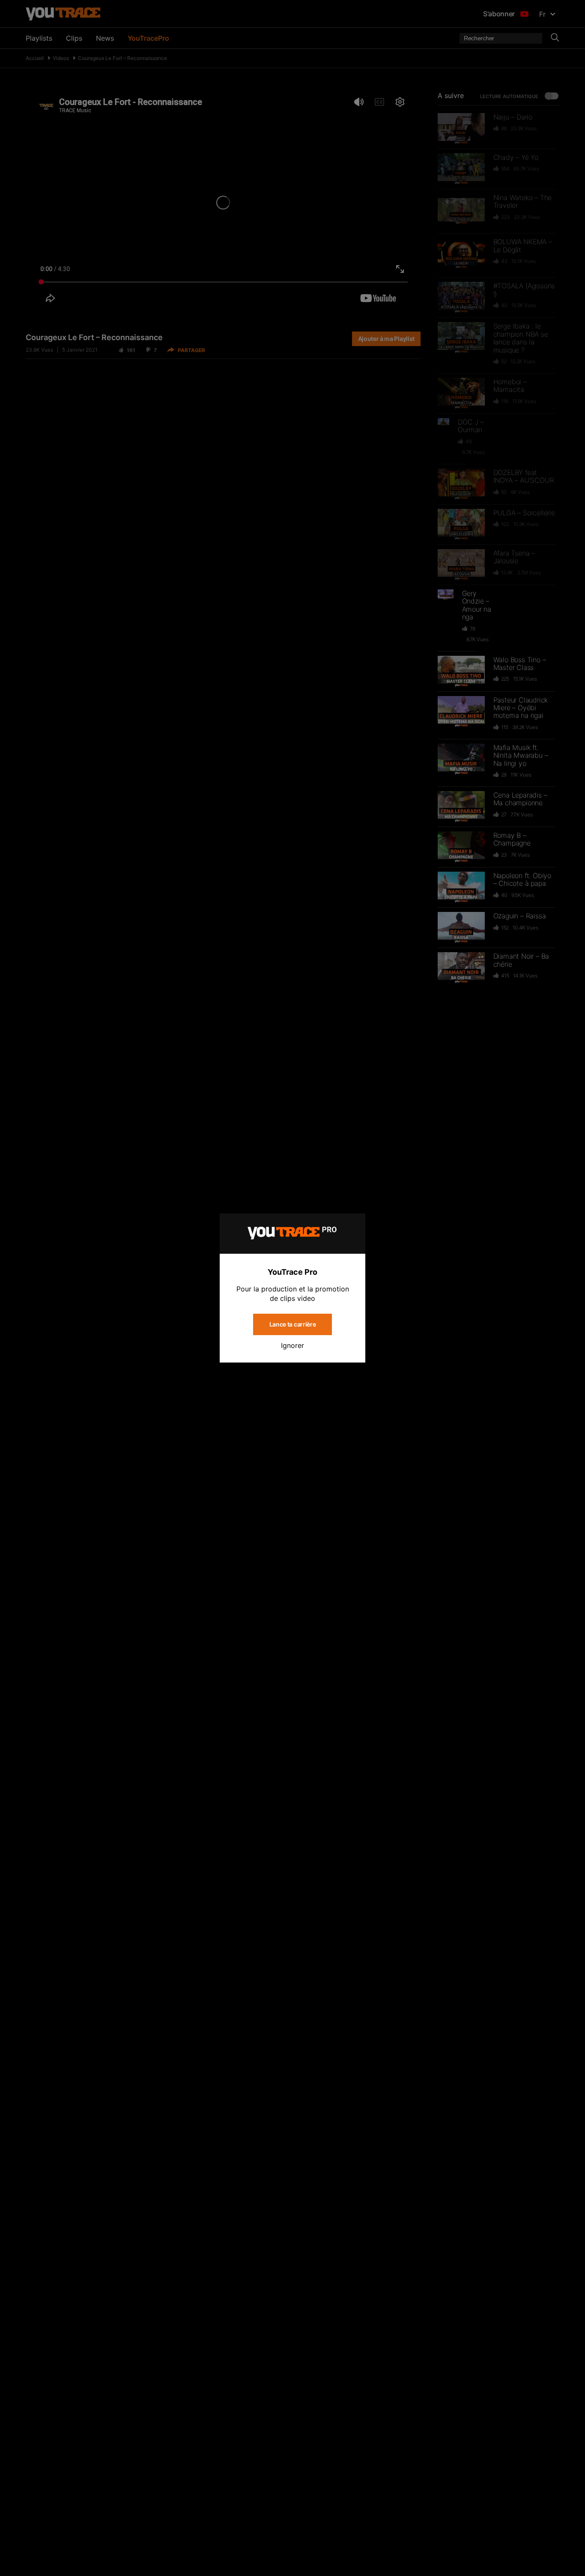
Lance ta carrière (293, 1324)
